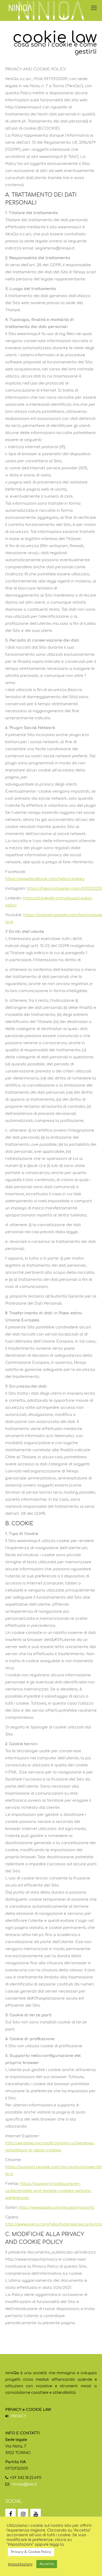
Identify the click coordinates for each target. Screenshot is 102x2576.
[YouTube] (36, 2514)
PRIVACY (18, 2416)
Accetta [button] (47, 2564)
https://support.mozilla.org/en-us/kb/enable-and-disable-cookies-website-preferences (49, 2191)
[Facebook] (10, 2514)
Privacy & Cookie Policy (31, 2552)
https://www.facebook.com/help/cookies (45, 879)
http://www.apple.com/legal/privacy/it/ (57, 2208)
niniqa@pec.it (24, 2484)
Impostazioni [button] (20, 2564)
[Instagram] (23, 2514)
